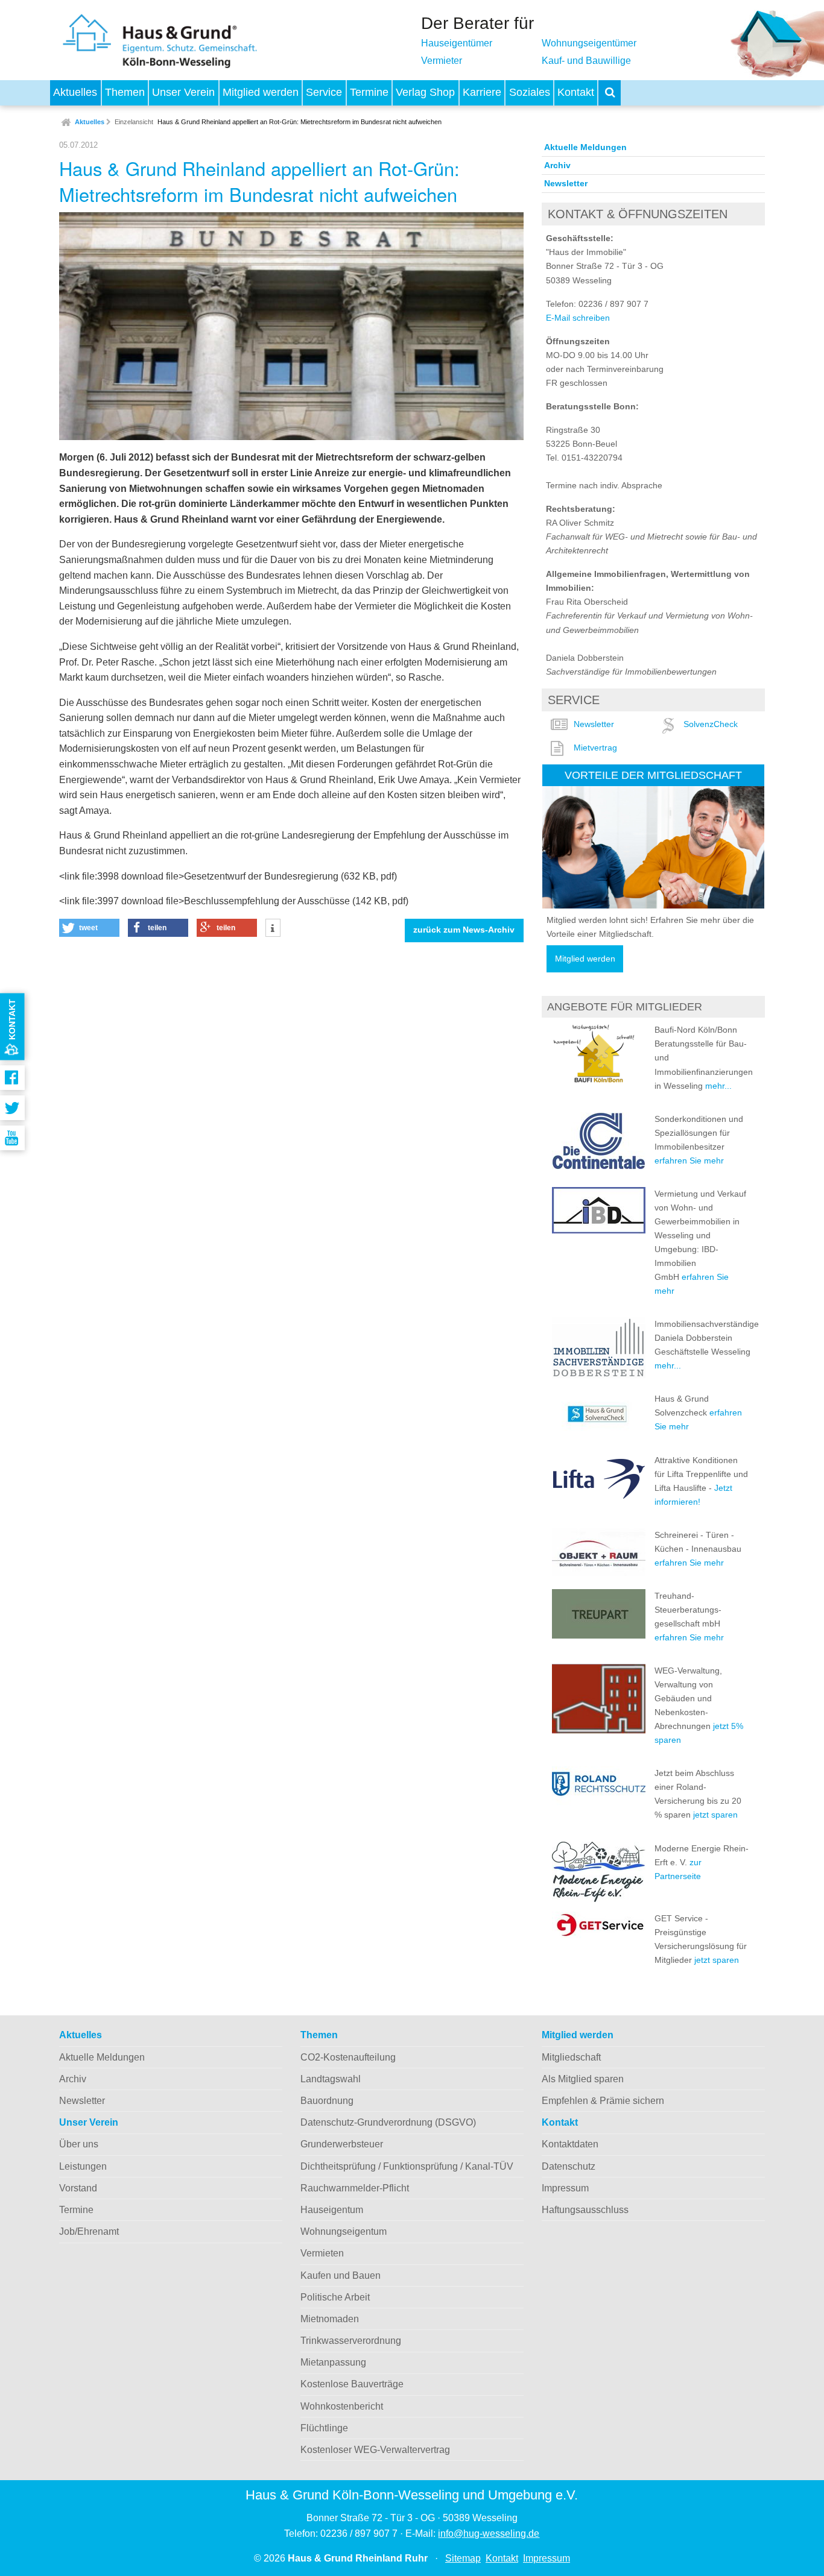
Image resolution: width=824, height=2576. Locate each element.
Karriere (482, 92)
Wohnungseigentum (344, 2231)
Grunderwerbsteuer (342, 2144)
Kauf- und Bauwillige (586, 61)
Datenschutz (569, 2166)
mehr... (718, 1086)
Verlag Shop (425, 92)
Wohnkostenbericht (342, 2406)
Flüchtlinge (324, 2428)
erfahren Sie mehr (689, 1160)
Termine (369, 92)
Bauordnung (327, 2101)
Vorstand (78, 2188)
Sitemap (463, 2558)
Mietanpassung (333, 2362)
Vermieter (442, 61)
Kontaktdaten (570, 2144)
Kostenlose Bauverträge (352, 2384)
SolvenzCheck (711, 724)
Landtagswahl (331, 2079)
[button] (89, 928)
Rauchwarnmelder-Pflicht (355, 2188)
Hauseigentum (332, 2210)
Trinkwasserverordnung (351, 2341)
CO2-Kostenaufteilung (348, 2057)
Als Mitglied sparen (583, 2079)
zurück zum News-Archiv (464, 930)
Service (324, 92)
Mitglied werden (261, 92)
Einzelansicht (134, 122)
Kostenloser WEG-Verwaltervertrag (375, 2450)
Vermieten (322, 2253)
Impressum (565, 2188)
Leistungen (83, 2166)
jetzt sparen (715, 1815)
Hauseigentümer (457, 43)
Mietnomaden (330, 2319)
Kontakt (576, 92)
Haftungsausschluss (585, 2210)
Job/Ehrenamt (89, 2231)
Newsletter (566, 183)
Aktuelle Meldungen (585, 147)
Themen (125, 92)
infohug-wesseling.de (489, 2533)
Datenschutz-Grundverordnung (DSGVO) (388, 2122)
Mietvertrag (595, 748)
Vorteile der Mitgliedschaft (653, 775)
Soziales (530, 92)
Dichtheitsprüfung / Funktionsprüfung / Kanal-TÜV (407, 2166)
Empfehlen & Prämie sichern (603, 2101)
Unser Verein (183, 92)
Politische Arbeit (335, 2297)
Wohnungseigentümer (589, 43)
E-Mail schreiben (578, 318)
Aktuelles (75, 92)
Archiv (557, 165)
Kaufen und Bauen (341, 2275)
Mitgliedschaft (571, 2057)
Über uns (79, 2144)
